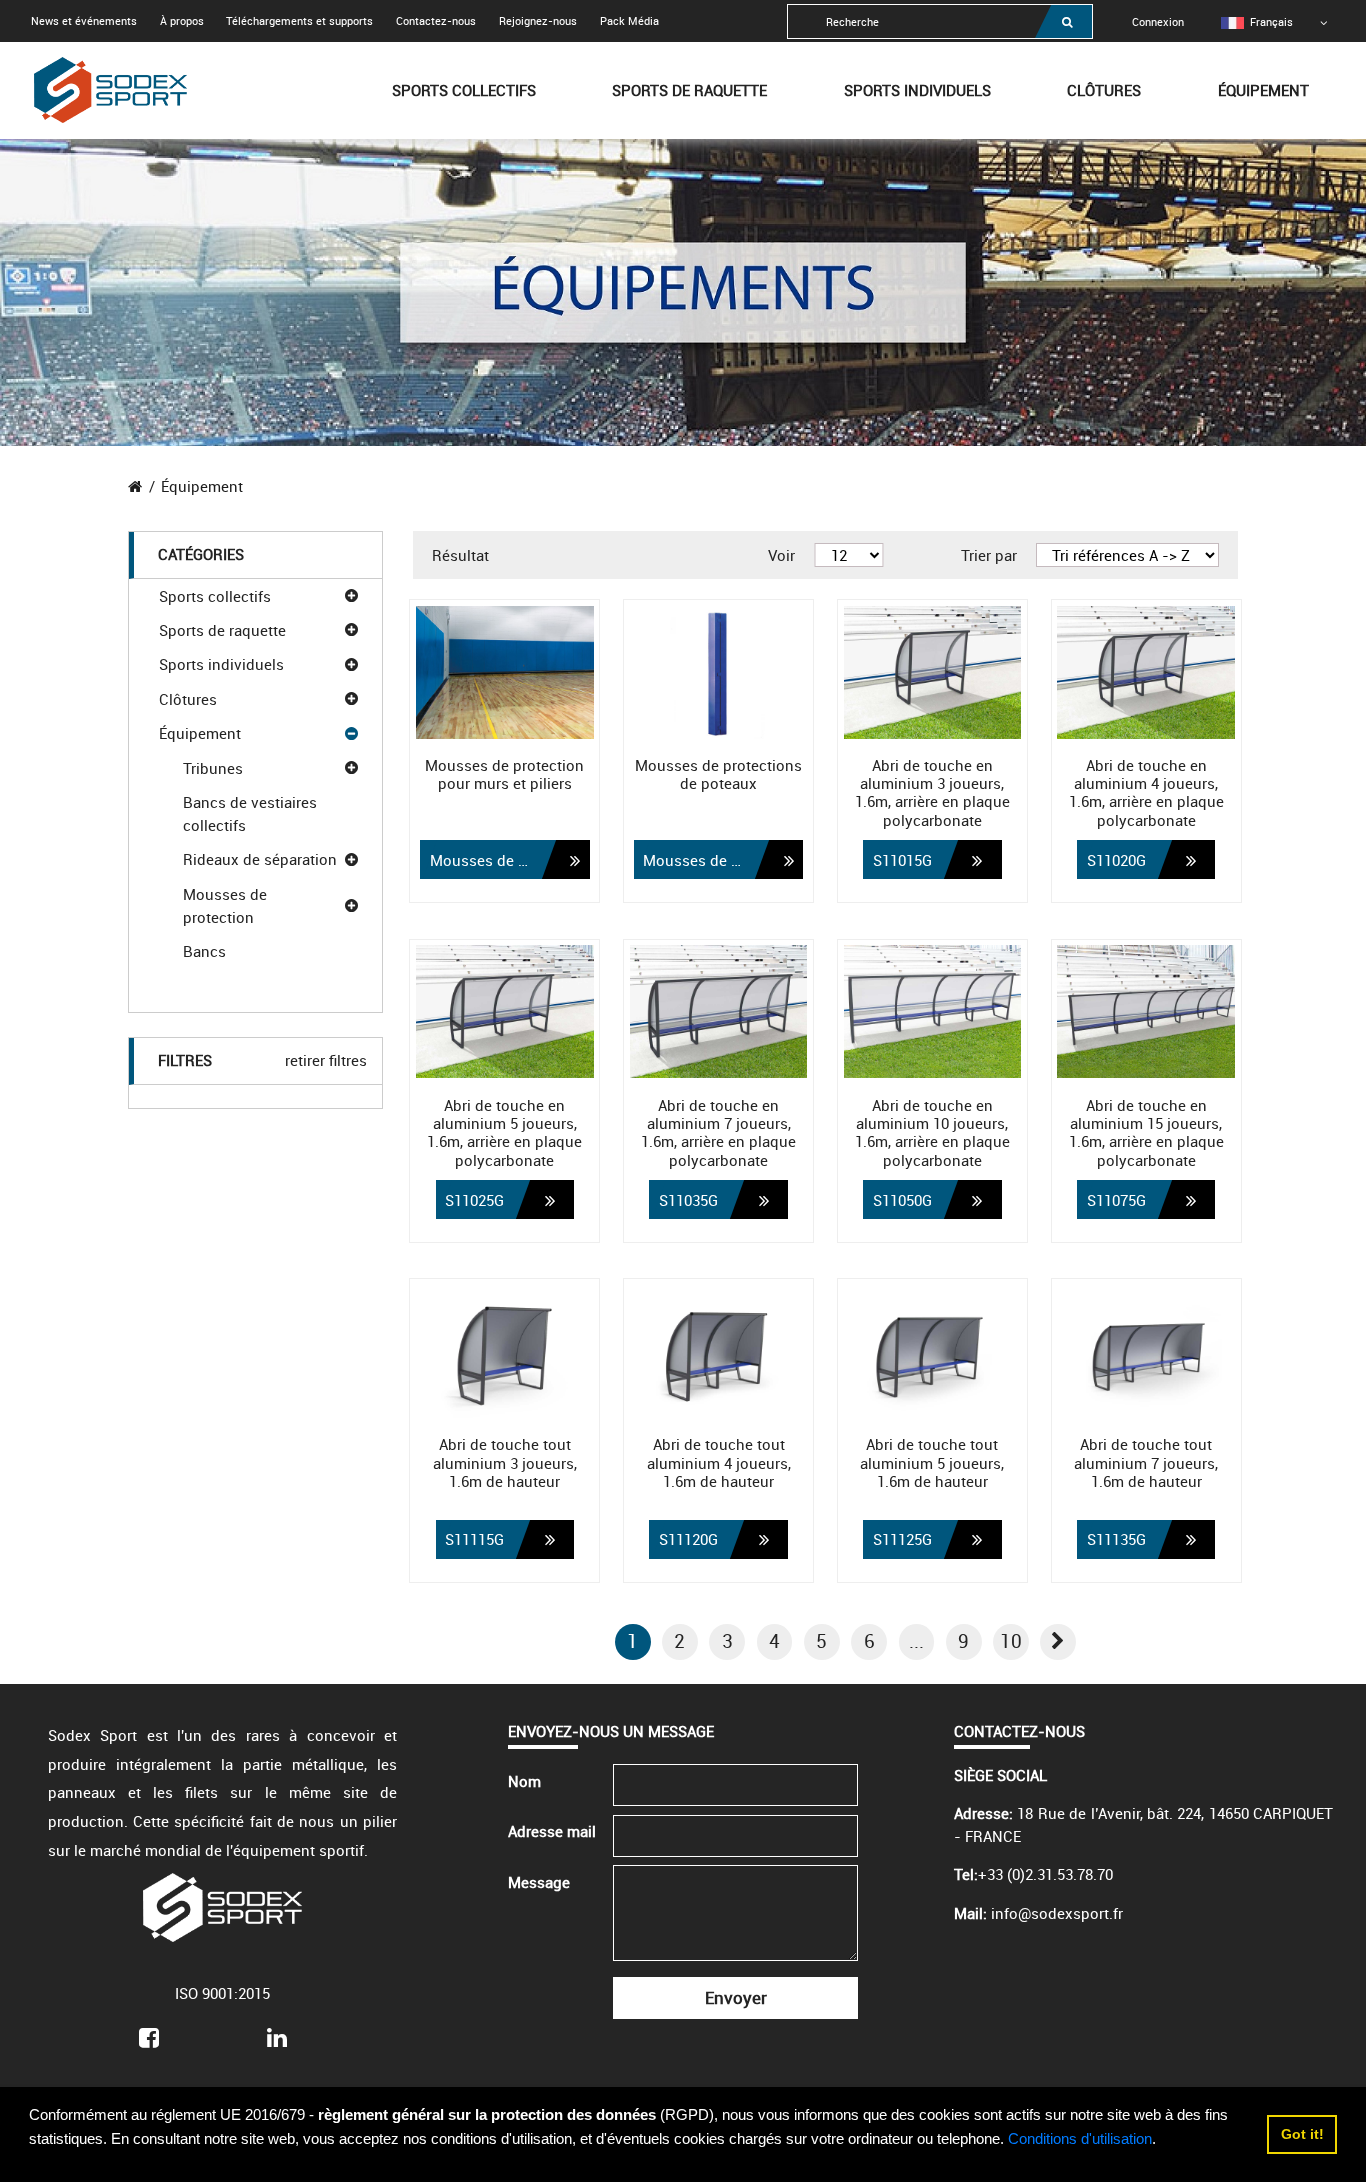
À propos (182, 20)
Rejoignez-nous (538, 20)
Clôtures (1104, 90)
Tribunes (213, 768)
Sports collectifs (464, 90)
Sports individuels (917, 90)
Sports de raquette (689, 90)
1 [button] (632, 1641)
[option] (1257, 21)
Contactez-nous (436, 20)
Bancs (204, 951)
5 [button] (821, 1641)
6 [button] (869, 1641)
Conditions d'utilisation (1080, 2138)
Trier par (989, 555)
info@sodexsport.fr (1057, 1913)
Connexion (1158, 21)
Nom (524, 1781)
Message (539, 1882)
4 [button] (774, 1641)
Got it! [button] (1302, 2134)
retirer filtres (326, 1060)
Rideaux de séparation (260, 859)
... (916, 1641)
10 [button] (1011, 1641)
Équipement (1263, 90)
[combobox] (940, 21)
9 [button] (963, 1641)
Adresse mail (552, 1831)
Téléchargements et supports (299, 20)
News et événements (84, 20)
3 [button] (727, 1641)
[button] (1058, 1642)
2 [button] (679, 1641)
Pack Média (629, 20)
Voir (781, 555)
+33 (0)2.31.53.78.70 (1045, 1874)
